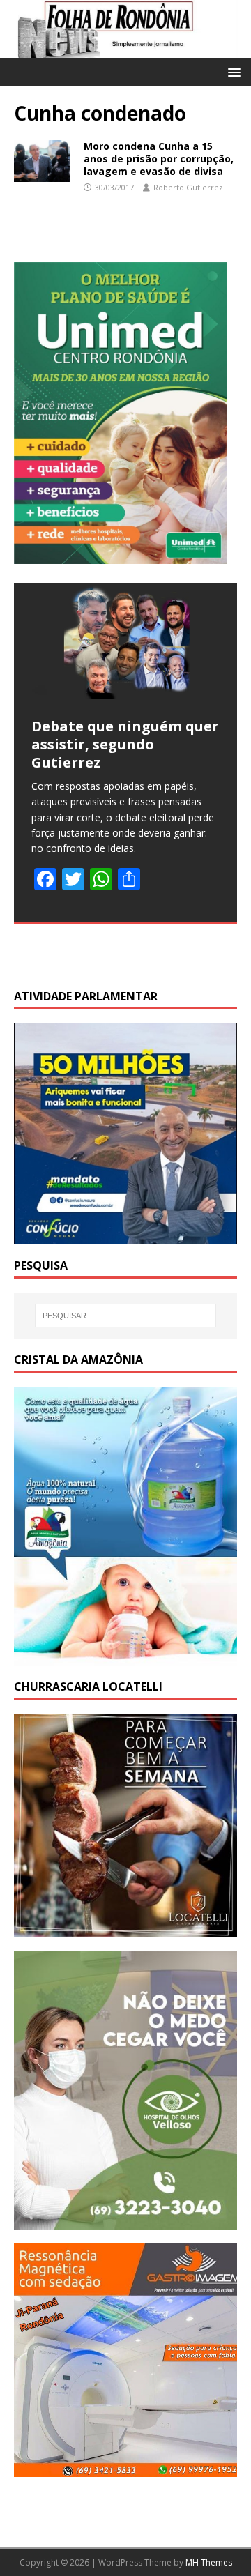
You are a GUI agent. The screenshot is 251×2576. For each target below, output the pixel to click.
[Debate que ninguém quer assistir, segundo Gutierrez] (125, 641)
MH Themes (209, 2562)
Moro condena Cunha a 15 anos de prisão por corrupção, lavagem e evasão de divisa (159, 159)
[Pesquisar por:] (125, 1316)
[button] (232, 71)
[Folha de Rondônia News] (125, 50)
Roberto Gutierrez (188, 187)
